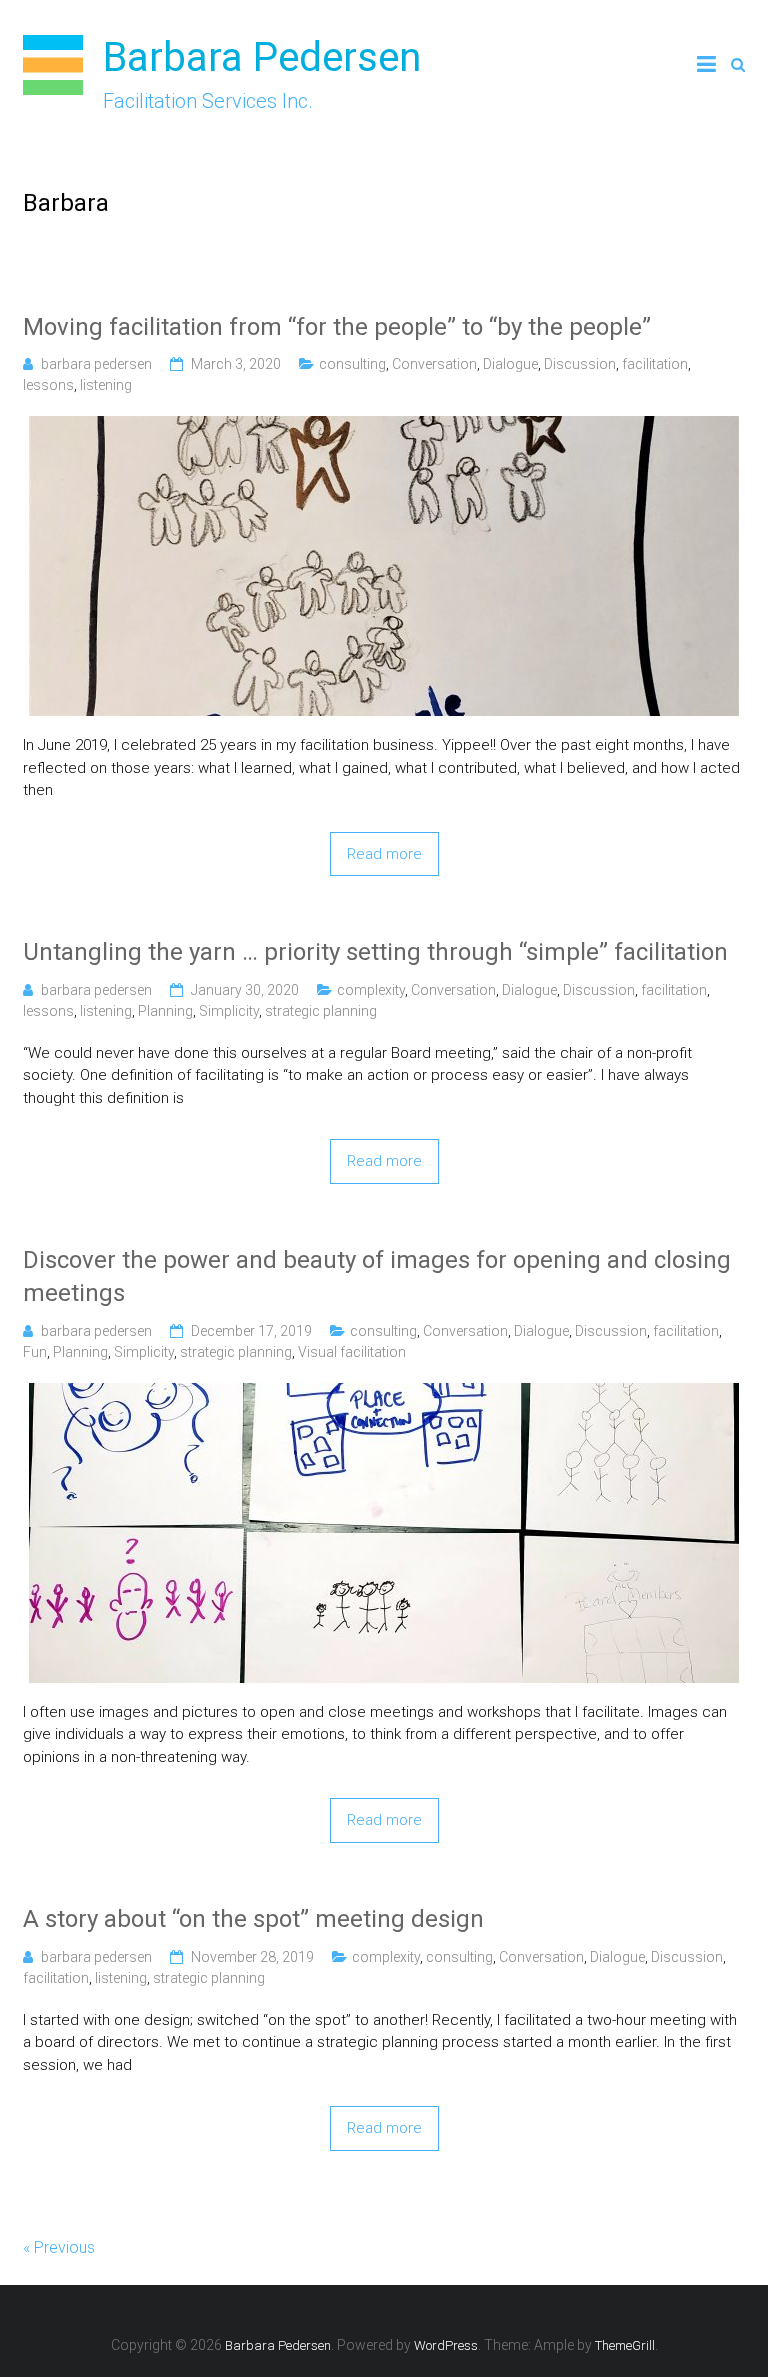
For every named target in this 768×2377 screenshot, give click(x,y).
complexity (371, 990)
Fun (35, 1352)
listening (106, 385)
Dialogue (510, 364)
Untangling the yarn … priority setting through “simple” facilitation (375, 952)
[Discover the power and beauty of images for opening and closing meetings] (384, 1394)
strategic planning (321, 1011)
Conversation (434, 364)
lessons (48, 385)
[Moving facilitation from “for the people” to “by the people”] (384, 427)
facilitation (655, 364)
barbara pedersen (96, 364)
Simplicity (229, 1011)
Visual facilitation (352, 1352)
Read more (384, 854)
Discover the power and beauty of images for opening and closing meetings (377, 1277)
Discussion (580, 364)
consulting (352, 364)
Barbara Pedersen (262, 57)
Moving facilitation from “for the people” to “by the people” (337, 327)
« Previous (59, 2247)
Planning (165, 1011)
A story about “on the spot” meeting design (253, 1919)
